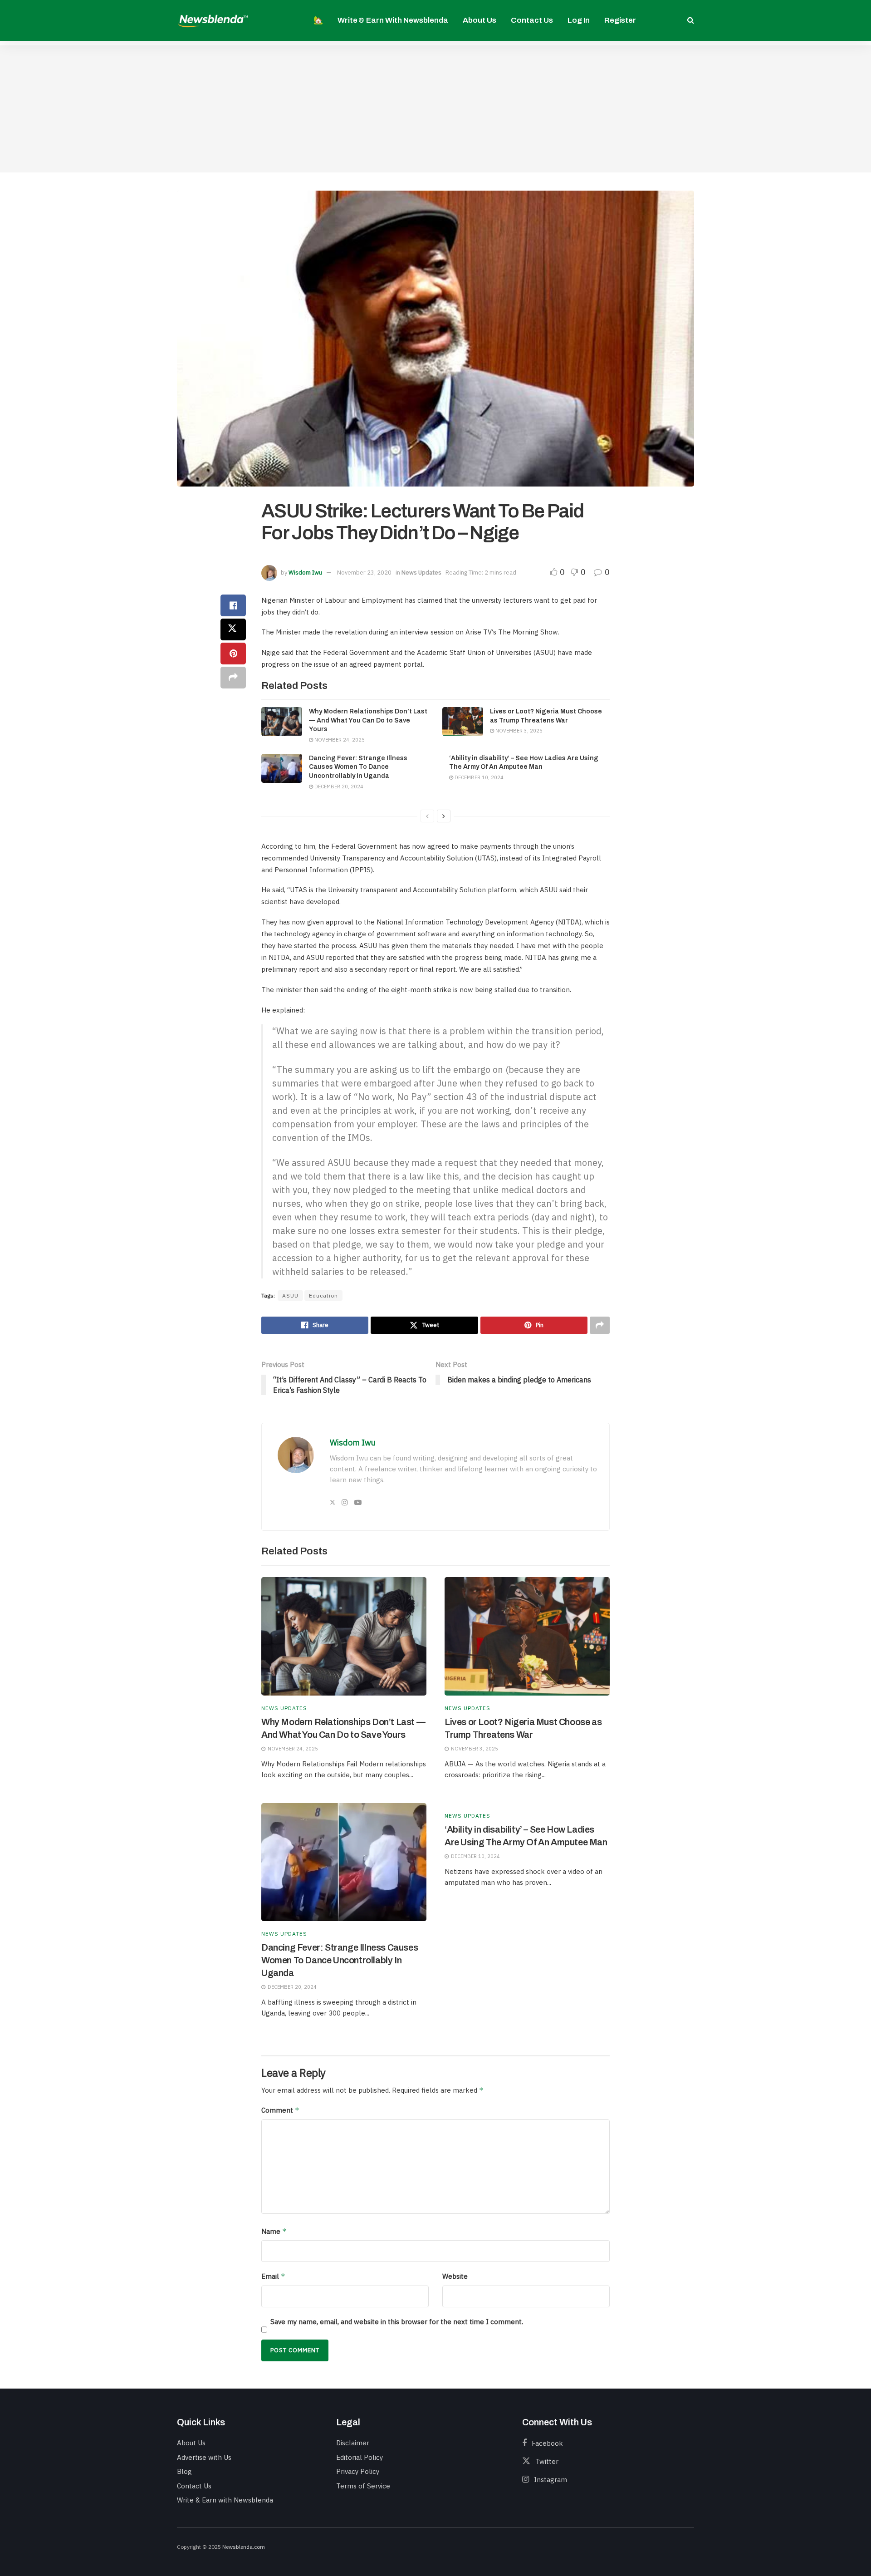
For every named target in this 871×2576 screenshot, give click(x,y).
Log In (579, 20)
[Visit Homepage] (213, 20)
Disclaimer (353, 2443)
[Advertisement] (435, 109)
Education (323, 1295)
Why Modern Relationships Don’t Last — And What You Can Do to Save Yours (368, 720)
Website (455, 2276)
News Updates (421, 573)
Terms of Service (363, 2486)
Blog (184, 2471)
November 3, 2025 (518, 731)
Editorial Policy (360, 2457)
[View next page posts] (444, 816)
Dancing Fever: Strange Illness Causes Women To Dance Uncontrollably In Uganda (358, 767)
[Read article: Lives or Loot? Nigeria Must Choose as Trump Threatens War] (463, 722)
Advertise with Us (204, 2457)
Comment (280, 2110)
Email (273, 2276)
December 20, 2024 (338, 787)
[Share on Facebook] (233, 605)
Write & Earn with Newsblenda (393, 20)
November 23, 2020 (364, 573)
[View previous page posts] (427, 816)
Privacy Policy (358, 2471)
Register (620, 20)
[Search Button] (691, 20)
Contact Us (532, 20)
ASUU (290, 1295)
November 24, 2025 (339, 740)
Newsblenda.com (244, 2547)
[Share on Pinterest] (233, 654)
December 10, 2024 (478, 777)
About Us (480, 20)
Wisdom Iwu (305, 573)
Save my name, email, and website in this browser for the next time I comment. (397, 2322)
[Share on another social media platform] (233, 678)
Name (274, 2231)
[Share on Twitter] (233, 629)
